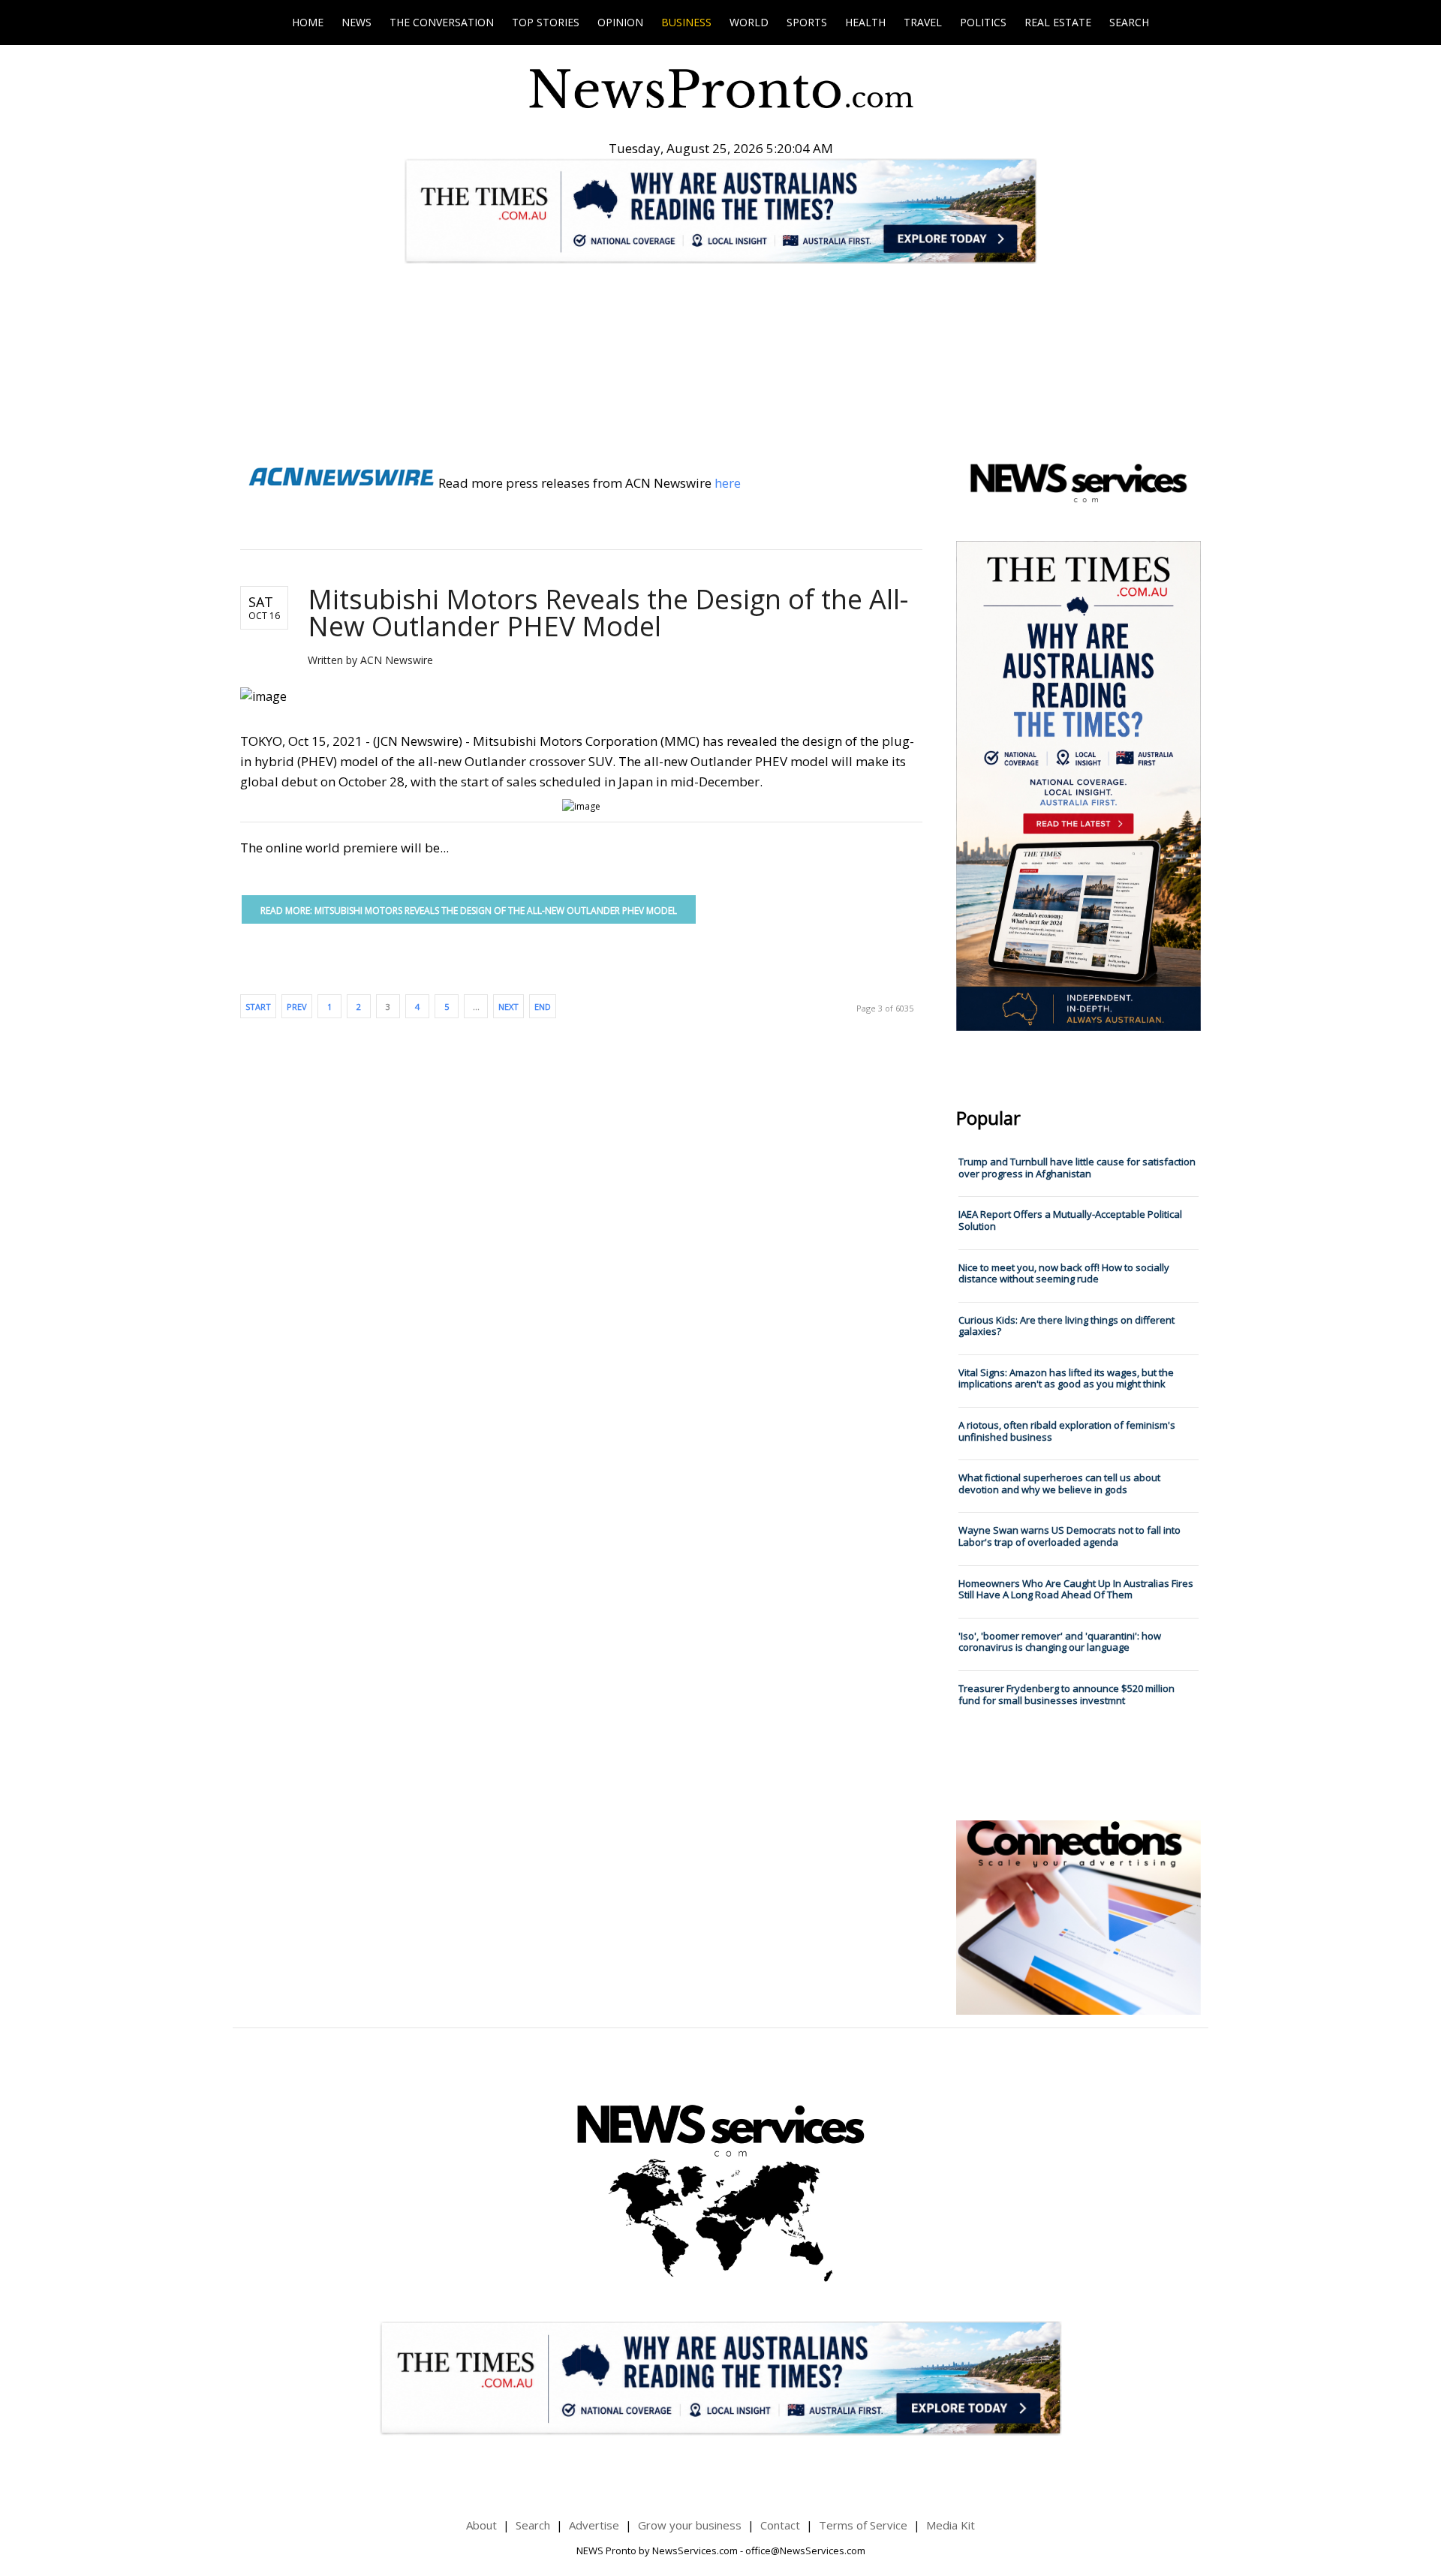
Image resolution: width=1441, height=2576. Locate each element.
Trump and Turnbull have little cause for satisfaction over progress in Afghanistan (1077, 1168)
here (728, 483)
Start (258, 1007)
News (356, 22)
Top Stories (546, 22)
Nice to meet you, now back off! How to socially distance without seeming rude (1064, 1273)
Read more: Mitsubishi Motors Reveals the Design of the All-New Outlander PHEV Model (469, 911)
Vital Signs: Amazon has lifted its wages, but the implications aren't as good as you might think (1066, 1378)
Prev (297, 1007)
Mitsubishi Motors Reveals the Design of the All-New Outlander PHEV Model (608, 613)
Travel (923, 22)
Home (308, 22)
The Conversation (442, 22)
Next (508, 1007)
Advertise (594, 2525)
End (543, 1007)
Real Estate (1058, 22)
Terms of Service (863, 2525)
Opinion (620, 22)
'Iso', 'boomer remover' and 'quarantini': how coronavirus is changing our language (1060, 1642)
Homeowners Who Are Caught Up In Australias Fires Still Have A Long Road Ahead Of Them (1076, 1589)
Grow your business (690, 2525)
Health (865, 22)
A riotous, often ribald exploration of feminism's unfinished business (1067, 1431)
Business (686, 22)
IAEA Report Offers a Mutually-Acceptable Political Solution (1070, 1220)
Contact (780, 2525)
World (749, 22)
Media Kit (951, 2525)
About (481, 2525)
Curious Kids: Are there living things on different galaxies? (1066, 1326)
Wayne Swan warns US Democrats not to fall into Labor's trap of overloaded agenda (1069, 1536)
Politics (983, 22)
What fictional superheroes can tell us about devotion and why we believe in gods (1059, 1483)
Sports (807, 22)
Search (1129, 22)
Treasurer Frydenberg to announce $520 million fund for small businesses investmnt (1066, 1694)
